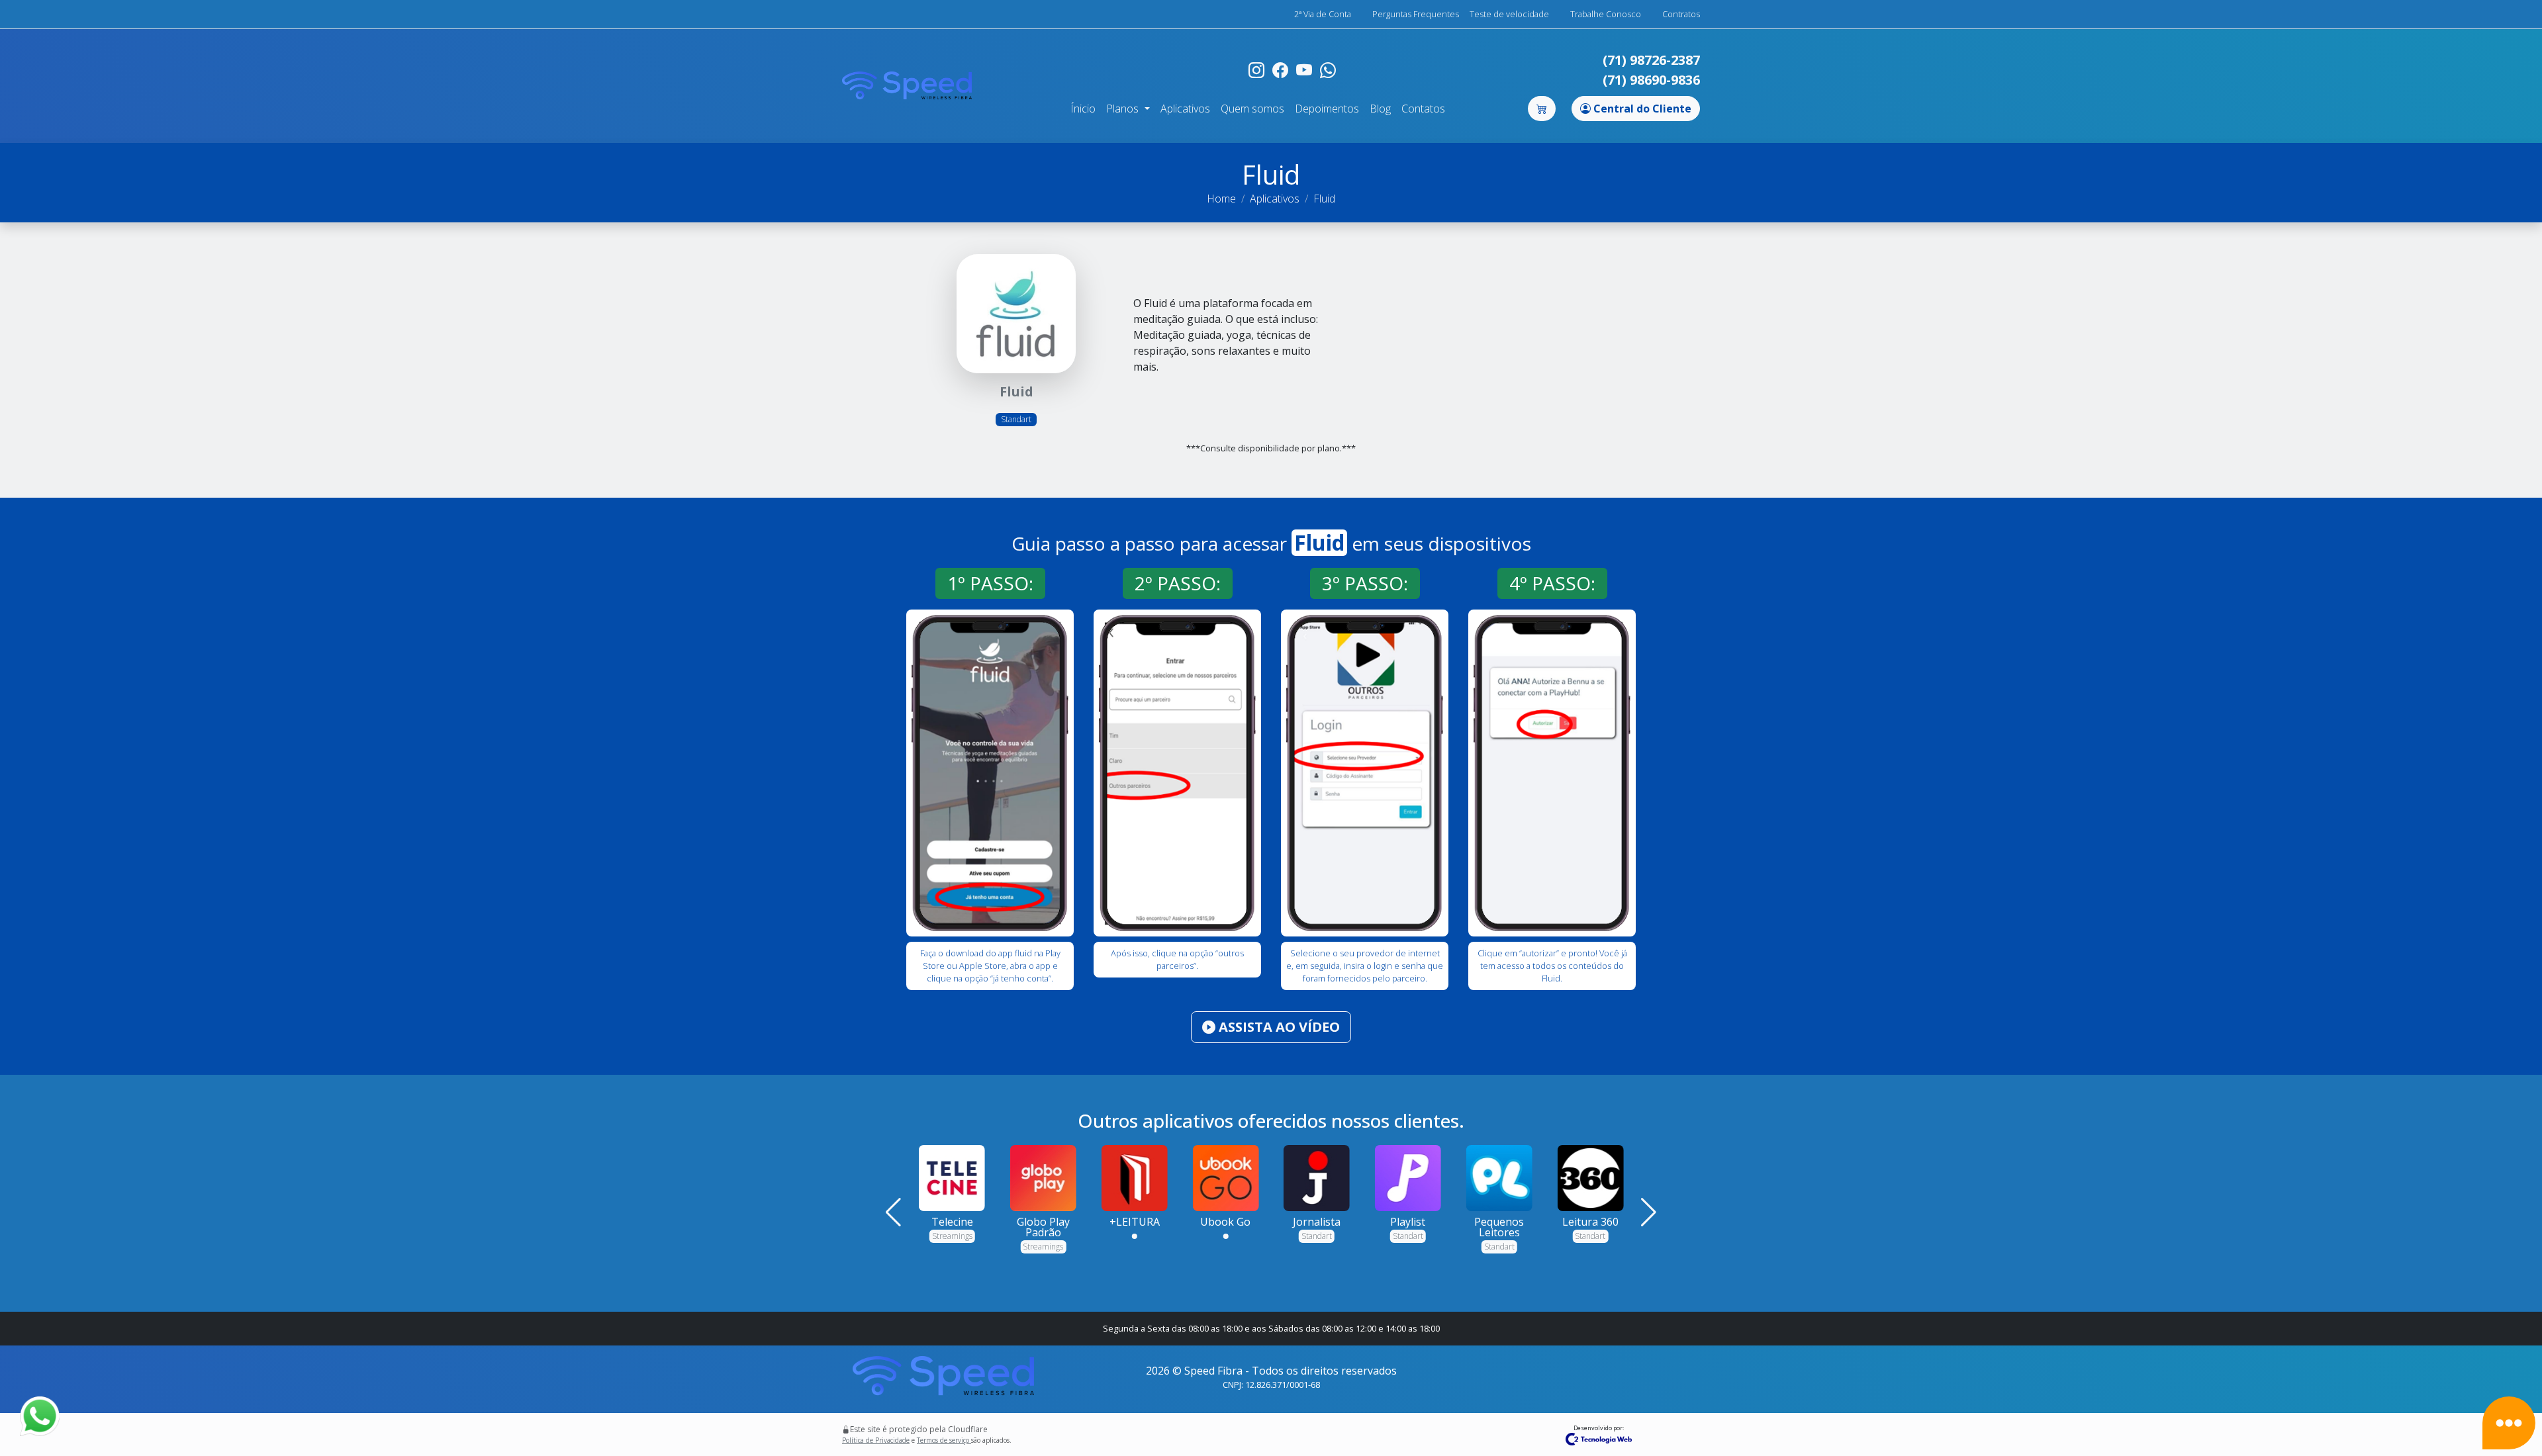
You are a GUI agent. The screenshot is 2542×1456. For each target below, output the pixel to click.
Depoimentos (1327, 109)
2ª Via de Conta (1323, 14)
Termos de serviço (944, 1440)
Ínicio (1083, 109)
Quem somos (1252, 109)
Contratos (1681, 14)
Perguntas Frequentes (1416, 14)
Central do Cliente (1641, 109)
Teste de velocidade (1509, 14)
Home (1221, 199)
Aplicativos (1185, 109)
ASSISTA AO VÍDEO (1278, 1027)
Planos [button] (1124, 109)
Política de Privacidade (876, 1440)
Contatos (1423, 109)
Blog (1380, 109)
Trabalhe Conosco (1606, 14)
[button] (893, 1212)
